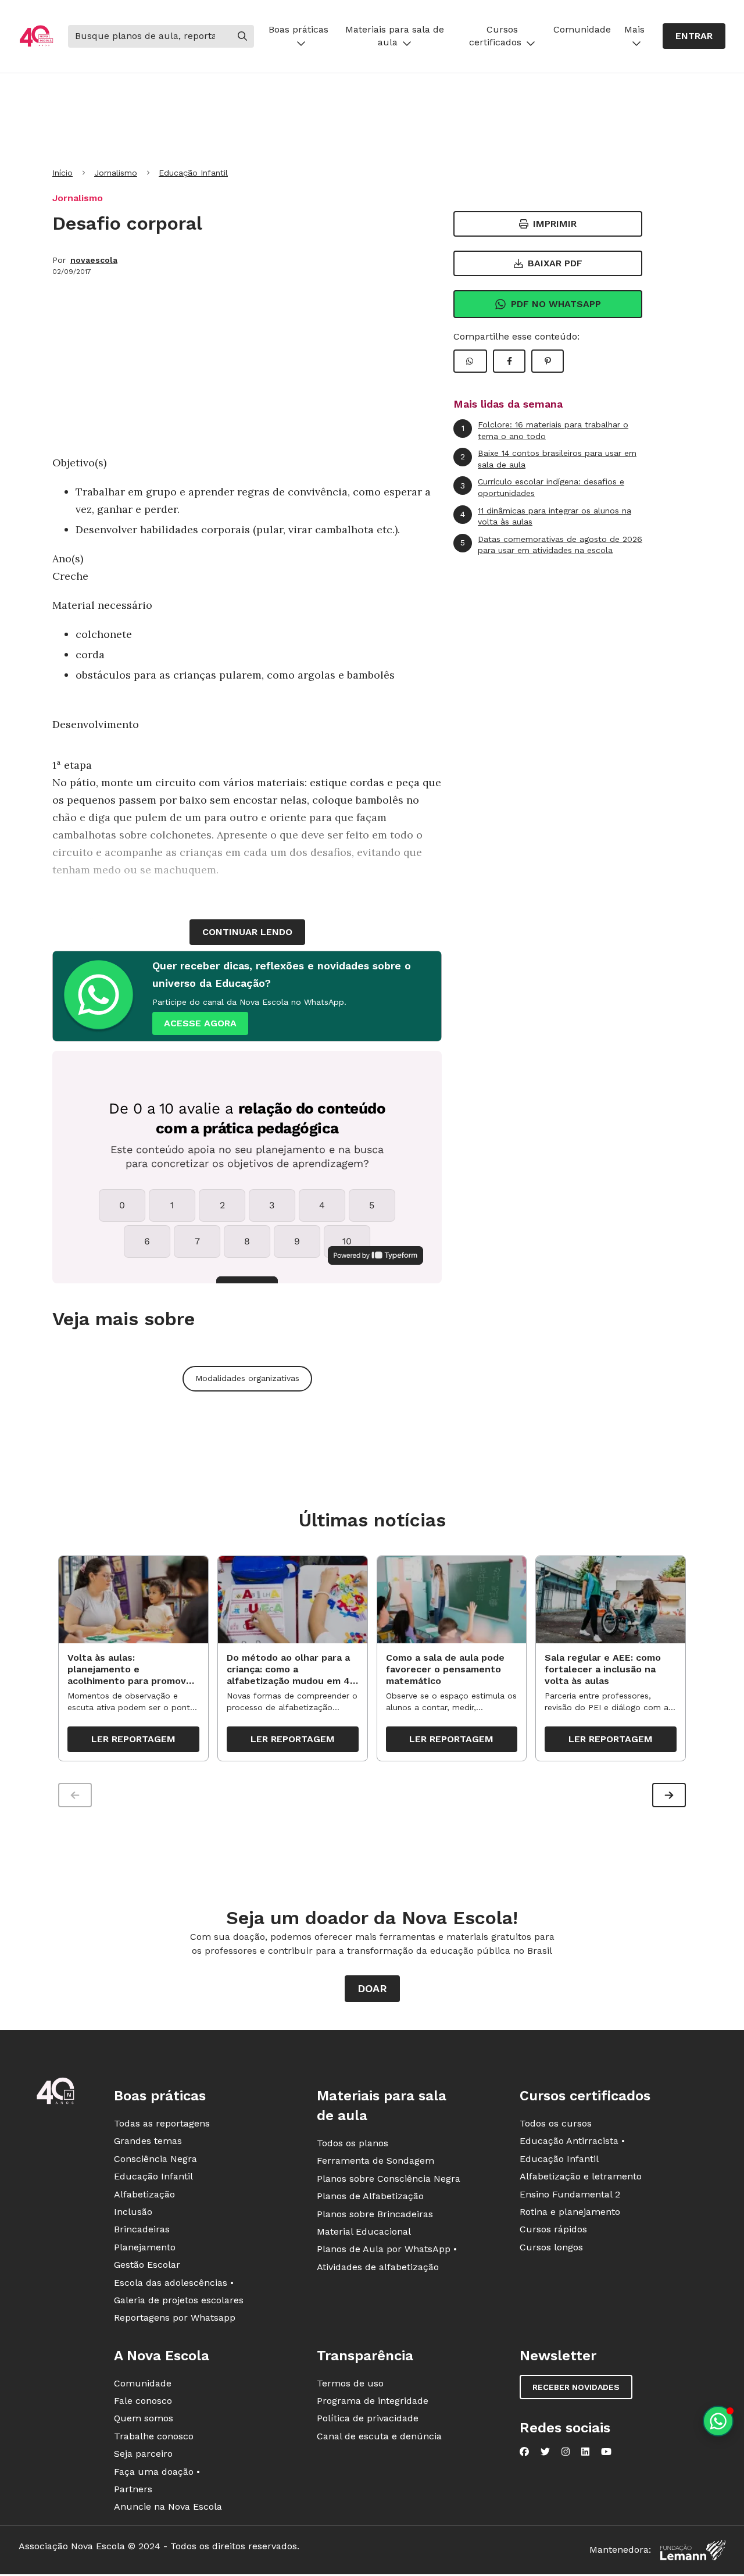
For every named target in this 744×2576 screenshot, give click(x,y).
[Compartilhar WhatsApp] (470, 361)
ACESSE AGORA (200, 1023)
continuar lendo (247, 932)
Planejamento (145, 2247)
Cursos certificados (495, 36)
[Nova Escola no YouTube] (606, 2452)
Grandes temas (148, 2141)
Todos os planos (353, 2143)
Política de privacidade (368, 2418)
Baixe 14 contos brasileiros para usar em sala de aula (548, 459)
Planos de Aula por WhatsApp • (387, 2249)
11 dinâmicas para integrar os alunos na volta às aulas (546, 516)
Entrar (694, 36)
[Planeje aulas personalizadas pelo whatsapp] (718, 2421)
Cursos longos (551, 2247)
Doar (372, 1988)
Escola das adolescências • (174, 2283)
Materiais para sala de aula (395, 36)
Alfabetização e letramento (581, 2176)
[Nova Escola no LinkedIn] (585, 2452)
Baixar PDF (555, 263)
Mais (634, 29)
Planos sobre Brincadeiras (375, 2214)
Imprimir (555, 224)
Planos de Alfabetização (370, 2196)
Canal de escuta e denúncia (379, 2436)
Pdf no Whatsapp (556, 304)
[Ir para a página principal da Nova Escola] (36, 36)
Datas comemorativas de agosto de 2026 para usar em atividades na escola (551, 545)
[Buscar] (242, 36)
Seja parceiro (143, 2454)
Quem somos (144, 2418)
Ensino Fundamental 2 (570, 2194)
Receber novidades (576, 2387)
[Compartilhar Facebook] (509, 361)
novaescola (94, 260)
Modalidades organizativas (247, 1378)
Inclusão (133, 2212)
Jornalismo (116, 173)
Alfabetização (144, 2194)
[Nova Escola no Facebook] (524, 2452)
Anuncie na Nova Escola (168, 2507)
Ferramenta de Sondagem (375, 2161)
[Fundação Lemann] (693, 2550)
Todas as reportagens (162, 2123)
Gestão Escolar (147, 2265)
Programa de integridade (373, 2401)
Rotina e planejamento (570, 2212)
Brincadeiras (142, 2229)
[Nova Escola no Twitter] (545, 2452)
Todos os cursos (556, 2123)
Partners (133, 2489)
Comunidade (582, 29)
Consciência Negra (155, 2159)
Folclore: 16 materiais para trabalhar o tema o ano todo (545, 430)
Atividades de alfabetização (378, 2267)
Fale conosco (143, 2401)
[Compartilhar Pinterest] (548, 361)
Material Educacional (364, 2231)
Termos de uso (350, 2383)
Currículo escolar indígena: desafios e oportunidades (542, 487)
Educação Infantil (193, 173)
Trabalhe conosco (154, 2436)
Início (62, 173)
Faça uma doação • (157, 2472)
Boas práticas (298, 29)
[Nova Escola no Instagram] (566, 2452)
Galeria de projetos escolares (179, 2300)
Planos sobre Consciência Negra (389, 2179)
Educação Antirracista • (572, 2141)
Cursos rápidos (553, 2229)
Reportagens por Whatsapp (175, 2318)
